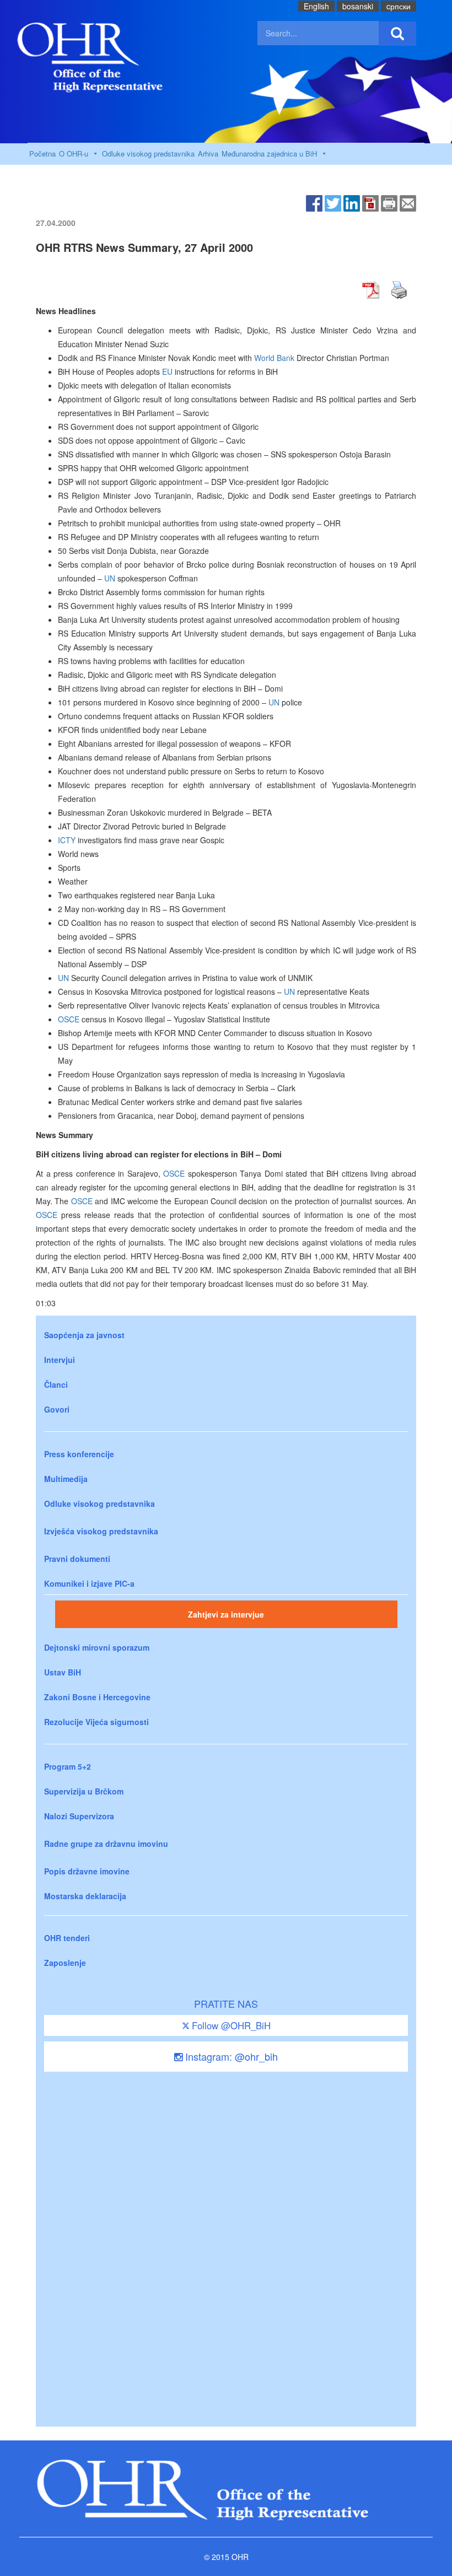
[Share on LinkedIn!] (352, 202)
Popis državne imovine (87, 1871)
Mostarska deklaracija (85, 1896)
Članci (56, 1384)
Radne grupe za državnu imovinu (106, 1844)
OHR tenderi (67, 1938)
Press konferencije (79, 1454)
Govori (57, 1409)
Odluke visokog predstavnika (148, 153)
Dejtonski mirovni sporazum (97, 1647)
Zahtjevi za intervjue (226, 1614)
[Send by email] (408, 202)
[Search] (397, 34)
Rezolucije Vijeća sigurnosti (96, 1722)
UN (110, 578)
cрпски (399, 6)
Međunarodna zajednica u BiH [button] (269, 153)
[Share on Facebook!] (314, 202)
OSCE (69, 1019)
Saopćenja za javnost (84, 1335)
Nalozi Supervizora (79, 1816)
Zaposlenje (65, 1963)
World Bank (274, 358)
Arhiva (208, 153)
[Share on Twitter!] (333, 202)
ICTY (67, 840)
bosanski (358, 6)
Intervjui (60, 1360)
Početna (42, 153)
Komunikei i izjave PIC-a (89, 1583)
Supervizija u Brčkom (84, 1791)
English (316, 6)
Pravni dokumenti (77, 1559)
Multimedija (66, 1479)
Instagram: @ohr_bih (230, 2056)
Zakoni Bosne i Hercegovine (97, 1697)
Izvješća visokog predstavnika (101, 1531)
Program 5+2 (68, 1766)
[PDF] (370, 202)
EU (167, 371)
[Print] (389, 202)
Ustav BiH (63, 1672)
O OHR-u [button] (74, 153)
